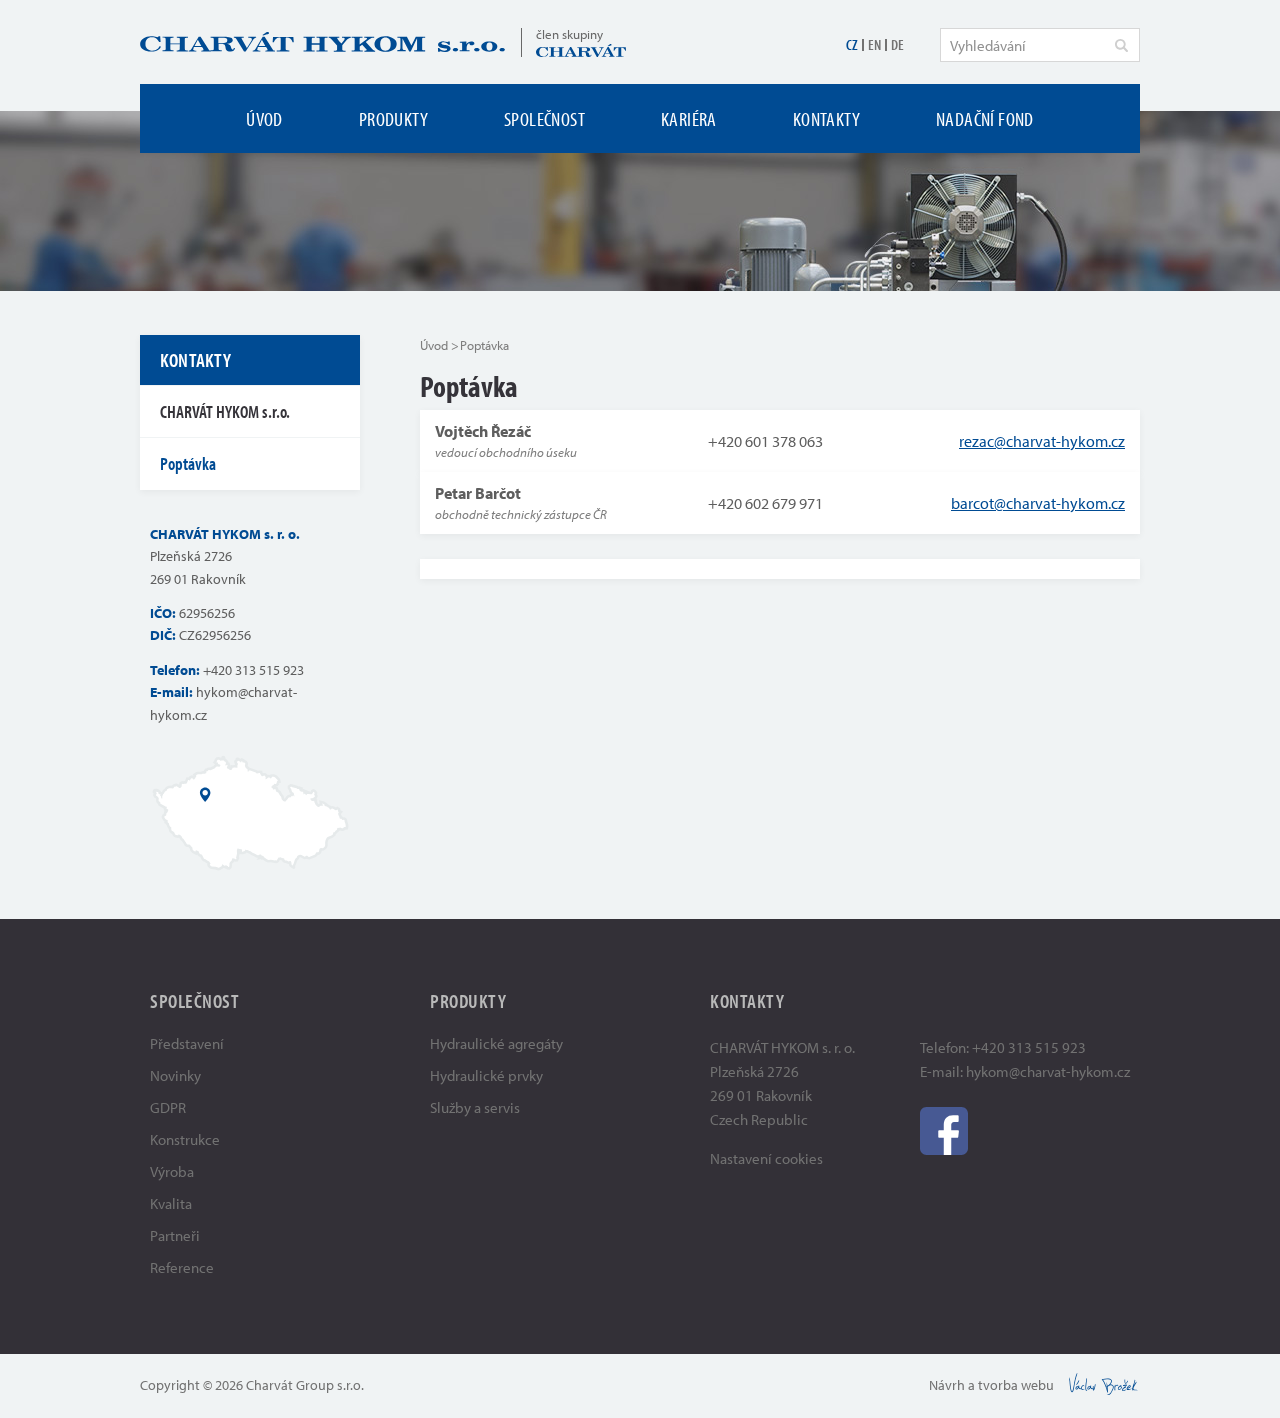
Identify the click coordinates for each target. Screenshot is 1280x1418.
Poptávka (188, 463)
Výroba (172, 1171)
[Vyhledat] (1121, 45)
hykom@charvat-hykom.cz (1048, 1071)
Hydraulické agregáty (496, 1043)
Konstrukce (185, 1139)
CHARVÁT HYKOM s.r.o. (225, 411)
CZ (852, 44)
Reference (182, 1267)
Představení (187, 1043)
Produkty (393, 118)
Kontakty (826, 118)
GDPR (168, 1107)
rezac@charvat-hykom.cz (1042, 441)
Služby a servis (475, 1107)
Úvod (264, 118)
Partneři (175, 1235)
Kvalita (171, 1203)
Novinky (175, 1075)
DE (897, 44)
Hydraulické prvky (486, 1075)
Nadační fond (985, 118)
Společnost (544, 118)
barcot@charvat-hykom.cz (1038, 503)
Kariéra (689, 118)
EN (874, 44)
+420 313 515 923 (253, 670)
